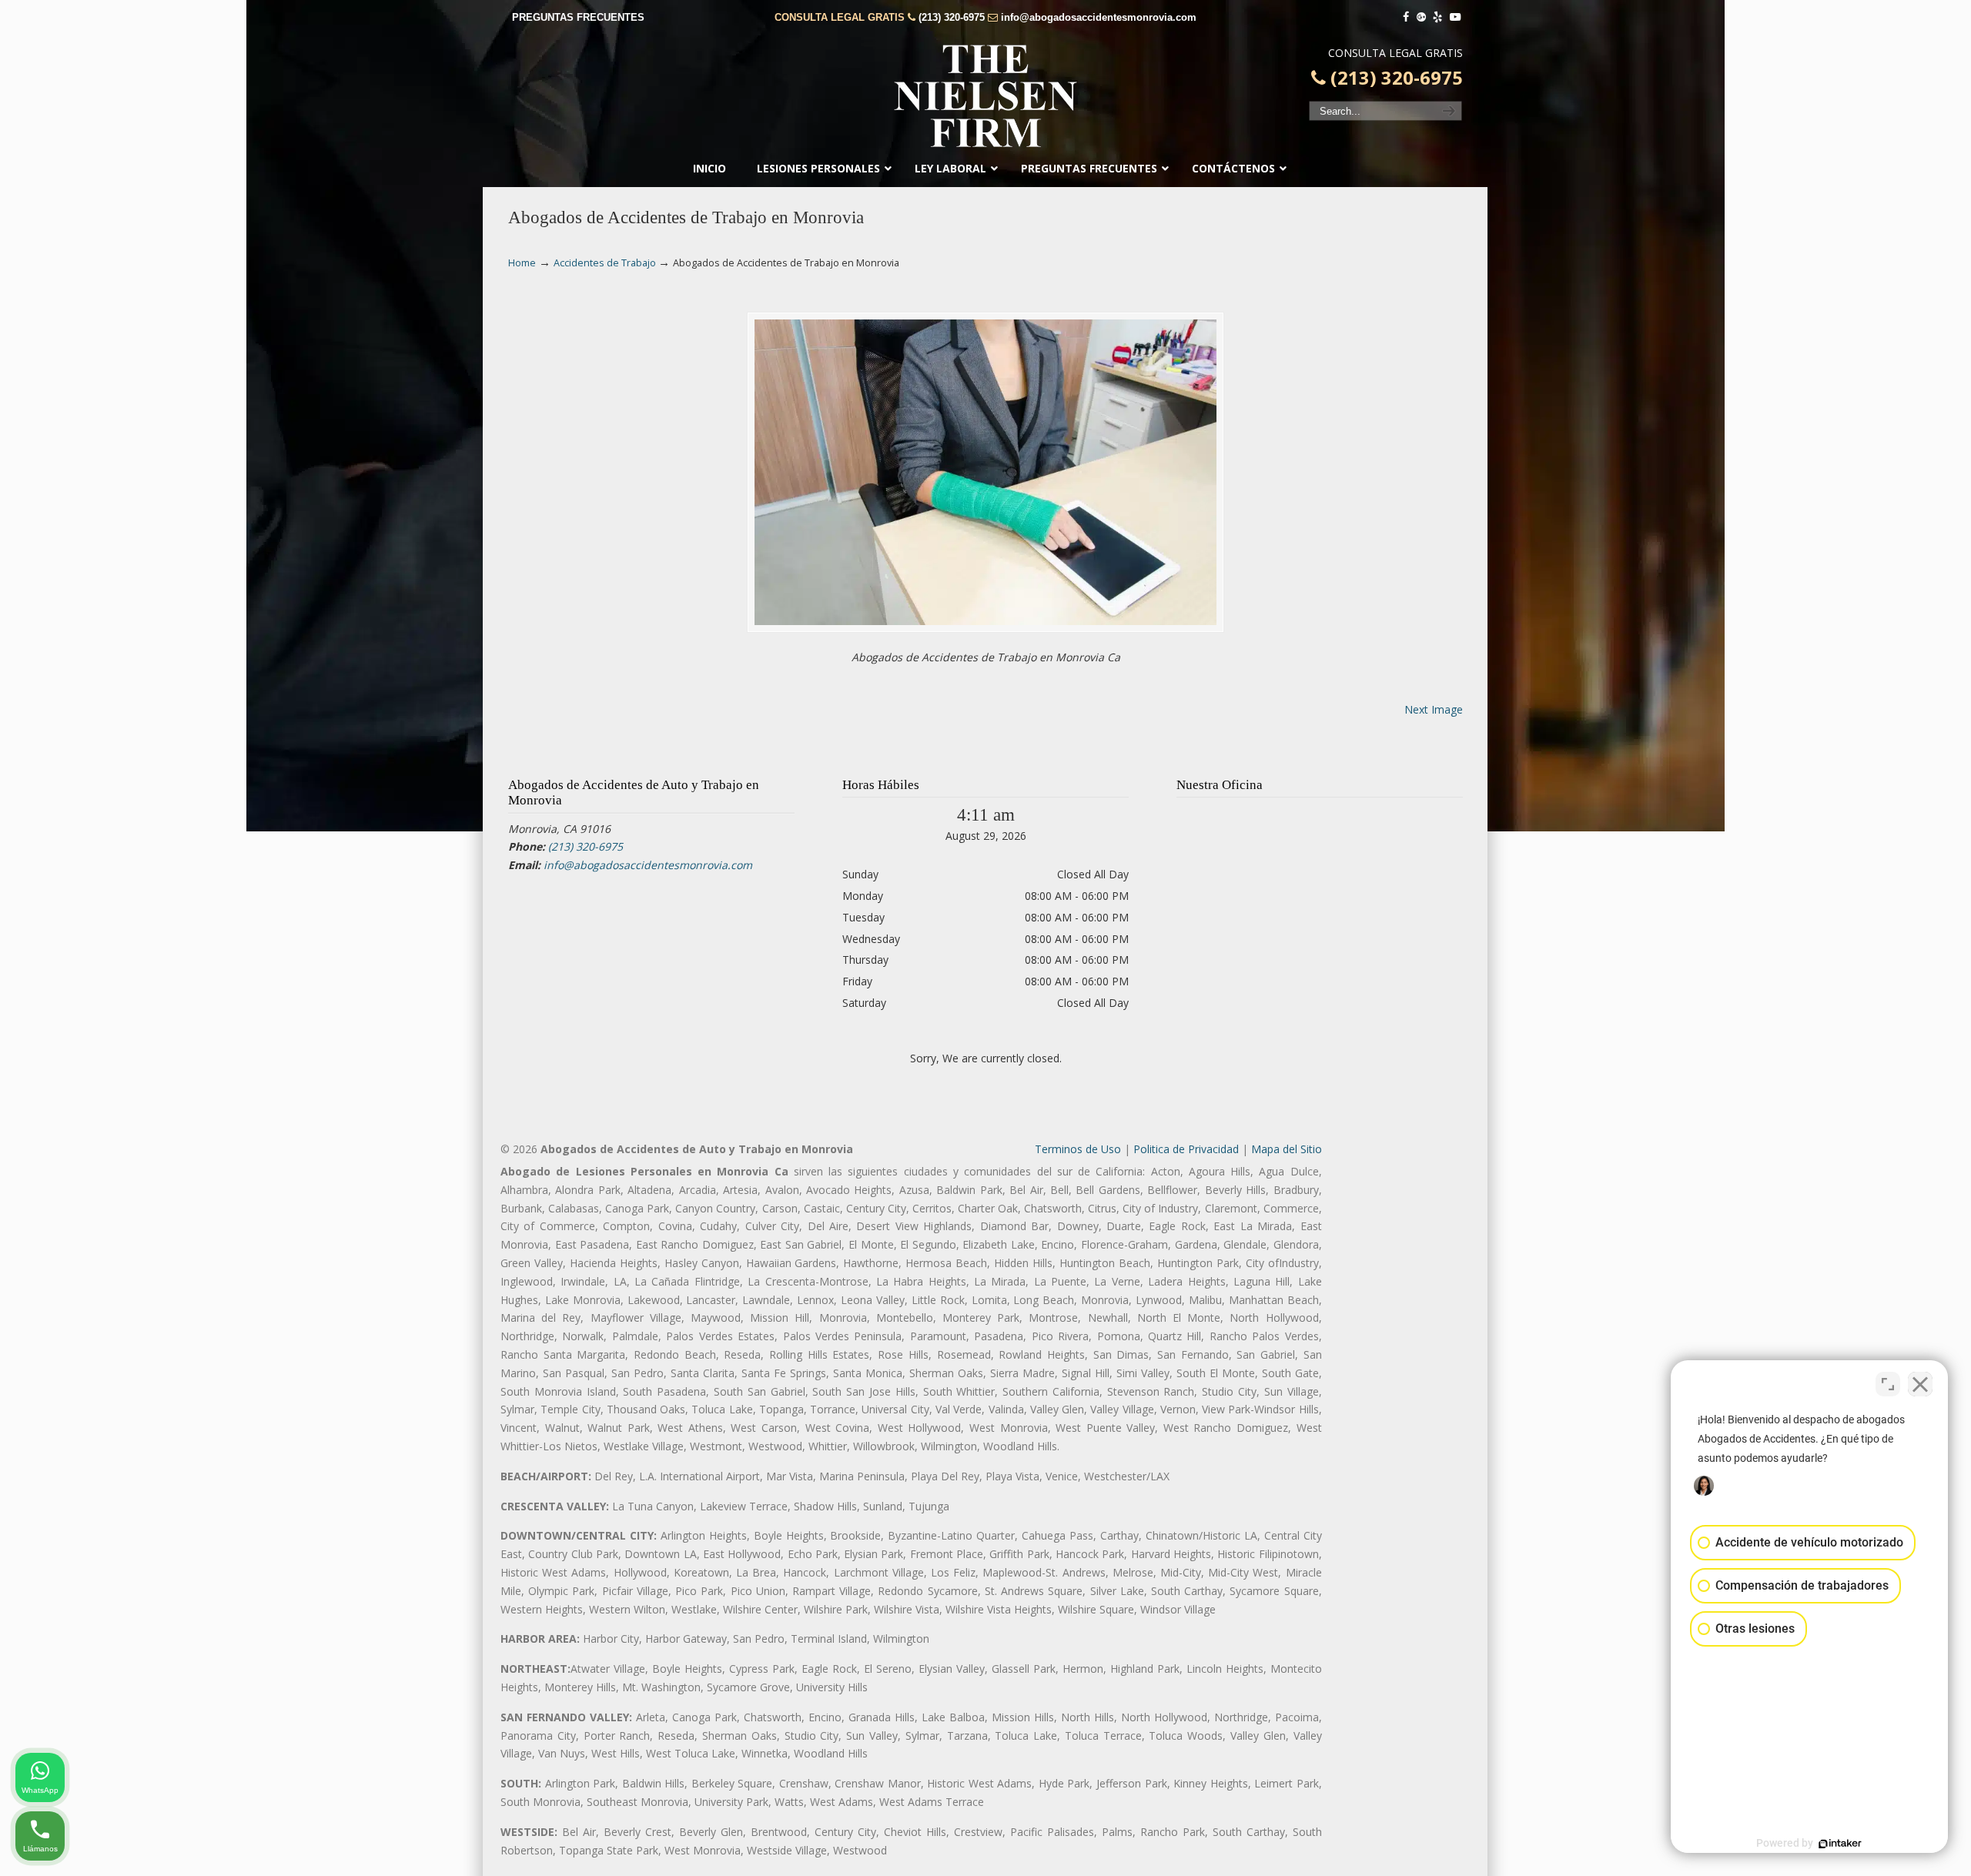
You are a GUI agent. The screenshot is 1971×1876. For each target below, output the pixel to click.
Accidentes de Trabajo (605, 263)
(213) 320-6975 (952, 17)
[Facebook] (1406, 17)
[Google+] (1421, 17)
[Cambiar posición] (1888, 1384)
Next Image (1434, 709)
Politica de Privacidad (1186, 1149)
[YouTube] (1455, 17)
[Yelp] (1438, 17)
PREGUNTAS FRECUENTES (578, 17)
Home (522, 263)
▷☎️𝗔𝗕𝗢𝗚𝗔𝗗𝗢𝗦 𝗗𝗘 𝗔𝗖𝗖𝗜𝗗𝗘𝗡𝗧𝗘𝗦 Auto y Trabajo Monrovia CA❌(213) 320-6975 (985, 96)
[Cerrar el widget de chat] (1920, 1384)
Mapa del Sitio (1287, 1149)
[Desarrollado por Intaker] (1840, 1844)
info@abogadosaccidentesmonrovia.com (1099, 17)
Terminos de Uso (1078, 1149)
